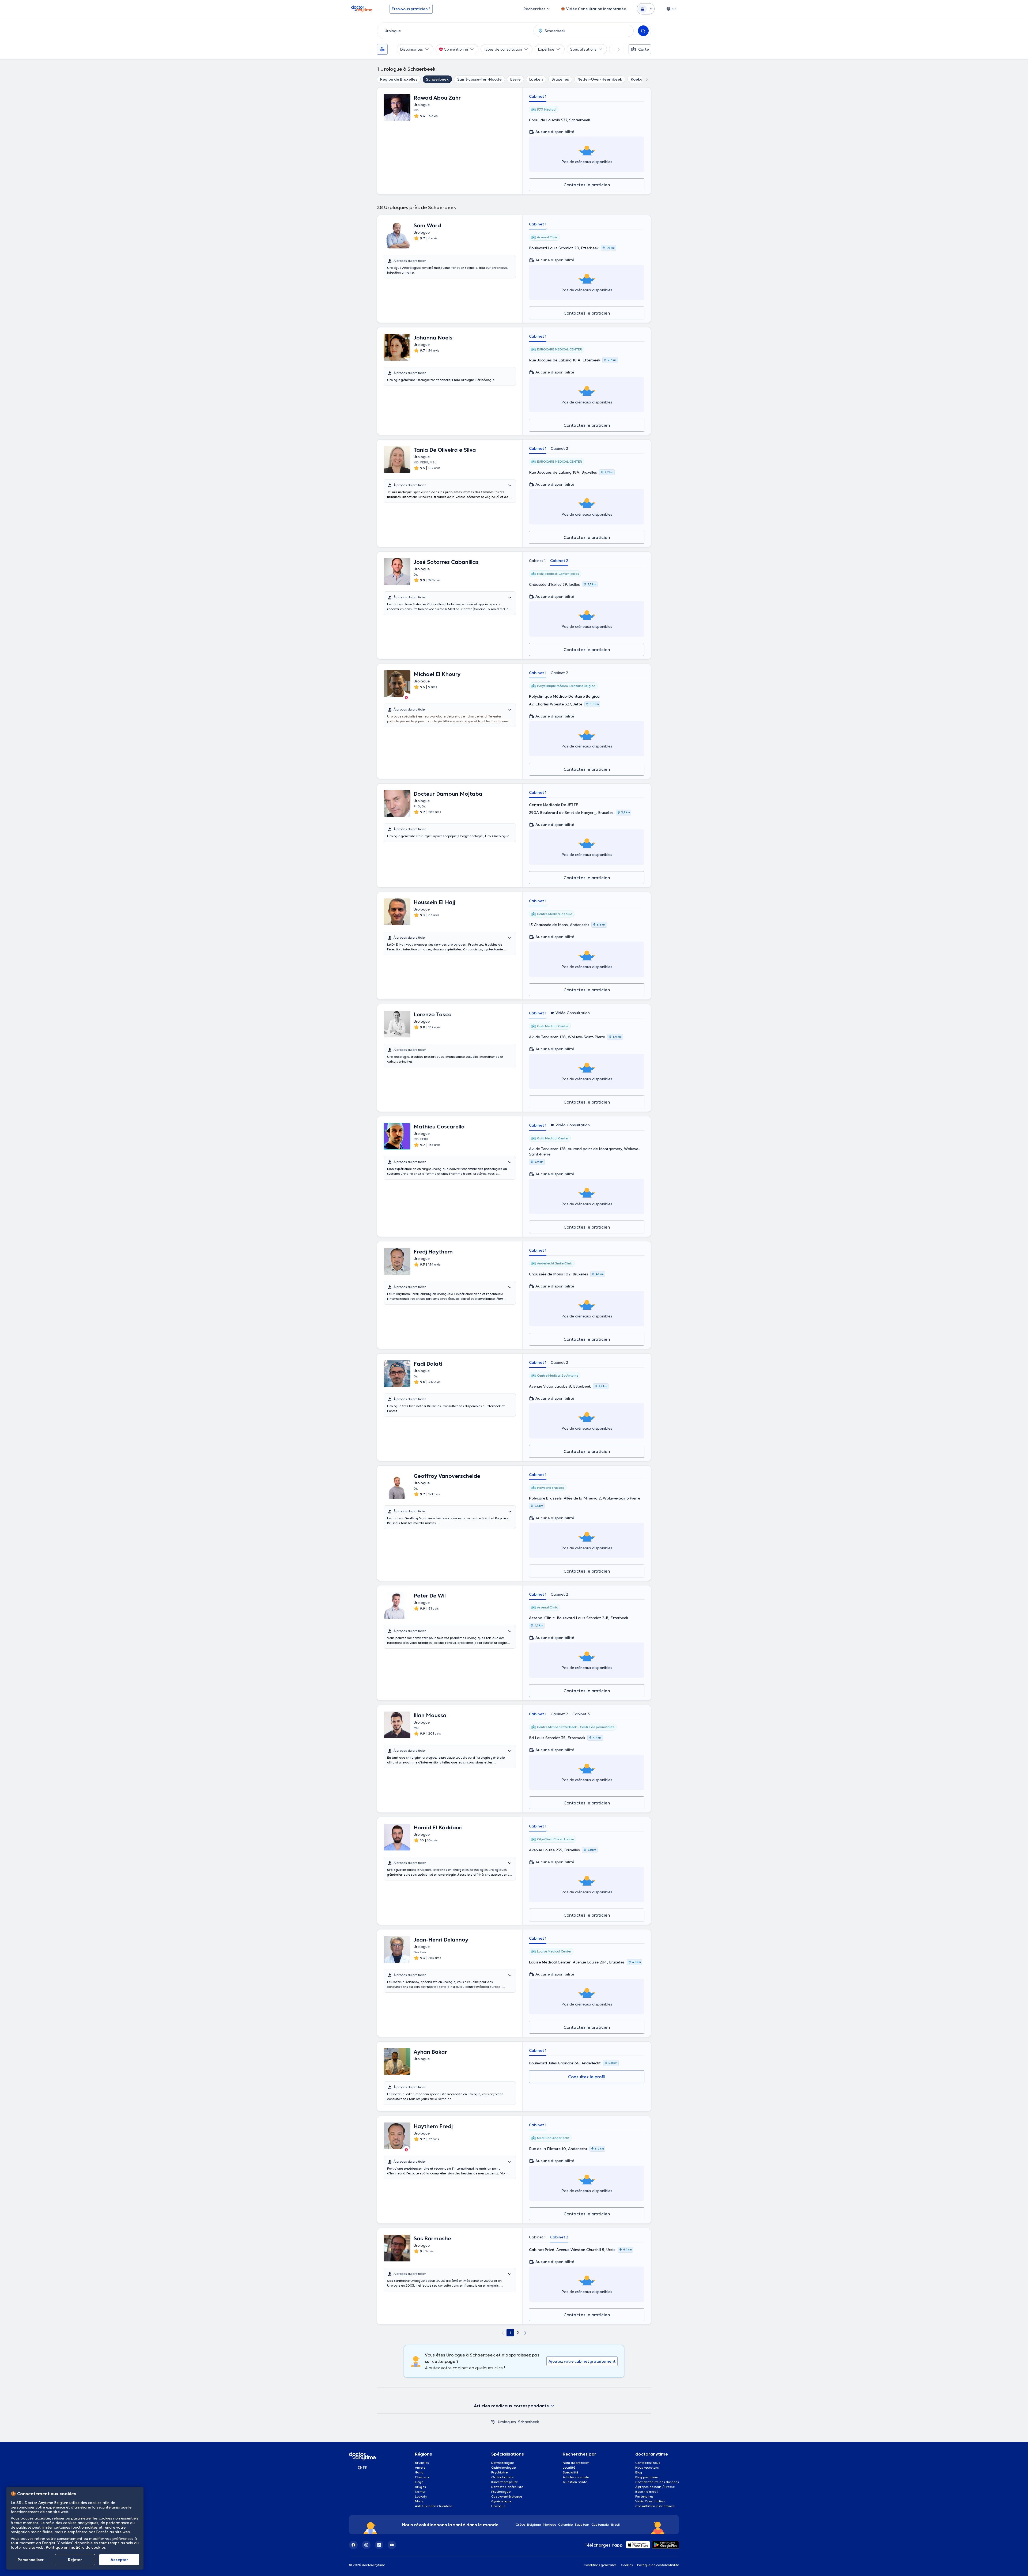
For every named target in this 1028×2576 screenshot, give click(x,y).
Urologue (498, 2506)
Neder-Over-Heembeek (600, 79)
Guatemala (600, 2524)
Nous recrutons (647, 2467)
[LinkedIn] (379, 2545)
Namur (420, 2492)
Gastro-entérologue (507, 2496)
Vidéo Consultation (650, 2501)
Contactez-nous (648, 2463)
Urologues (507, 2422)
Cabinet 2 (559, 448)
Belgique (534, 2524)
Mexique (549, 2524)
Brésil (615, 2524)
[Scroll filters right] (615, 49)
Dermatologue (502, 2463)
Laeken (536, 79)
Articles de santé (576, 2477)
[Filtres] (382, 49)
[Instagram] (366, 2545)
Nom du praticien (576, 2463)
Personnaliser (31, 2560)
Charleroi (422, 2477)
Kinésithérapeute (504, 2482)
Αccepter (119, 2560)
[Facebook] (353, 2545)
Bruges (420, 2487)
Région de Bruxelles (399, 79)
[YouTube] (392, 2545)
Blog (639, 2472)
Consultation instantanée (655, 2506)
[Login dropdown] (646, 9)
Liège (419, 2482)
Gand (419, 2472)
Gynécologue (501, 2501)
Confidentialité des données (657, 2482)
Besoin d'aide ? (647, 2492)
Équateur (582, 2524)
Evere (515, 79)
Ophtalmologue (503, 2467)
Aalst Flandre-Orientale (434, 2506)
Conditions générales (600, 2565)
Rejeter (75, 2560)
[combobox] (454, 31)
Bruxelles (560, 79)
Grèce (520, 2524)
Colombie (565, 2524)
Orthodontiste (502, 2477)
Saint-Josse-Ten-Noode (479, 79)
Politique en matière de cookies (76, 2547)
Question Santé (575, 2482)
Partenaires (644, 2496)
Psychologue (501, 2492)
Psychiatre (499, 2472)
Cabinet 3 (581, 1714)
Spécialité (570, 2472)
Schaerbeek (437, 79)
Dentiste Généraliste (507, 2487)
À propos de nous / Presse (655, 2487)
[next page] (525, 2333)
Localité (569, 2467)
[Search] (643, 31)
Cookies (627, 2565)
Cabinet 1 (538, 96)
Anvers (420, 2467)
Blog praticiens (647, 2477)
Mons (419, 2501)
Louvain (421, 2496)
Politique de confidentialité (658, 2565)
